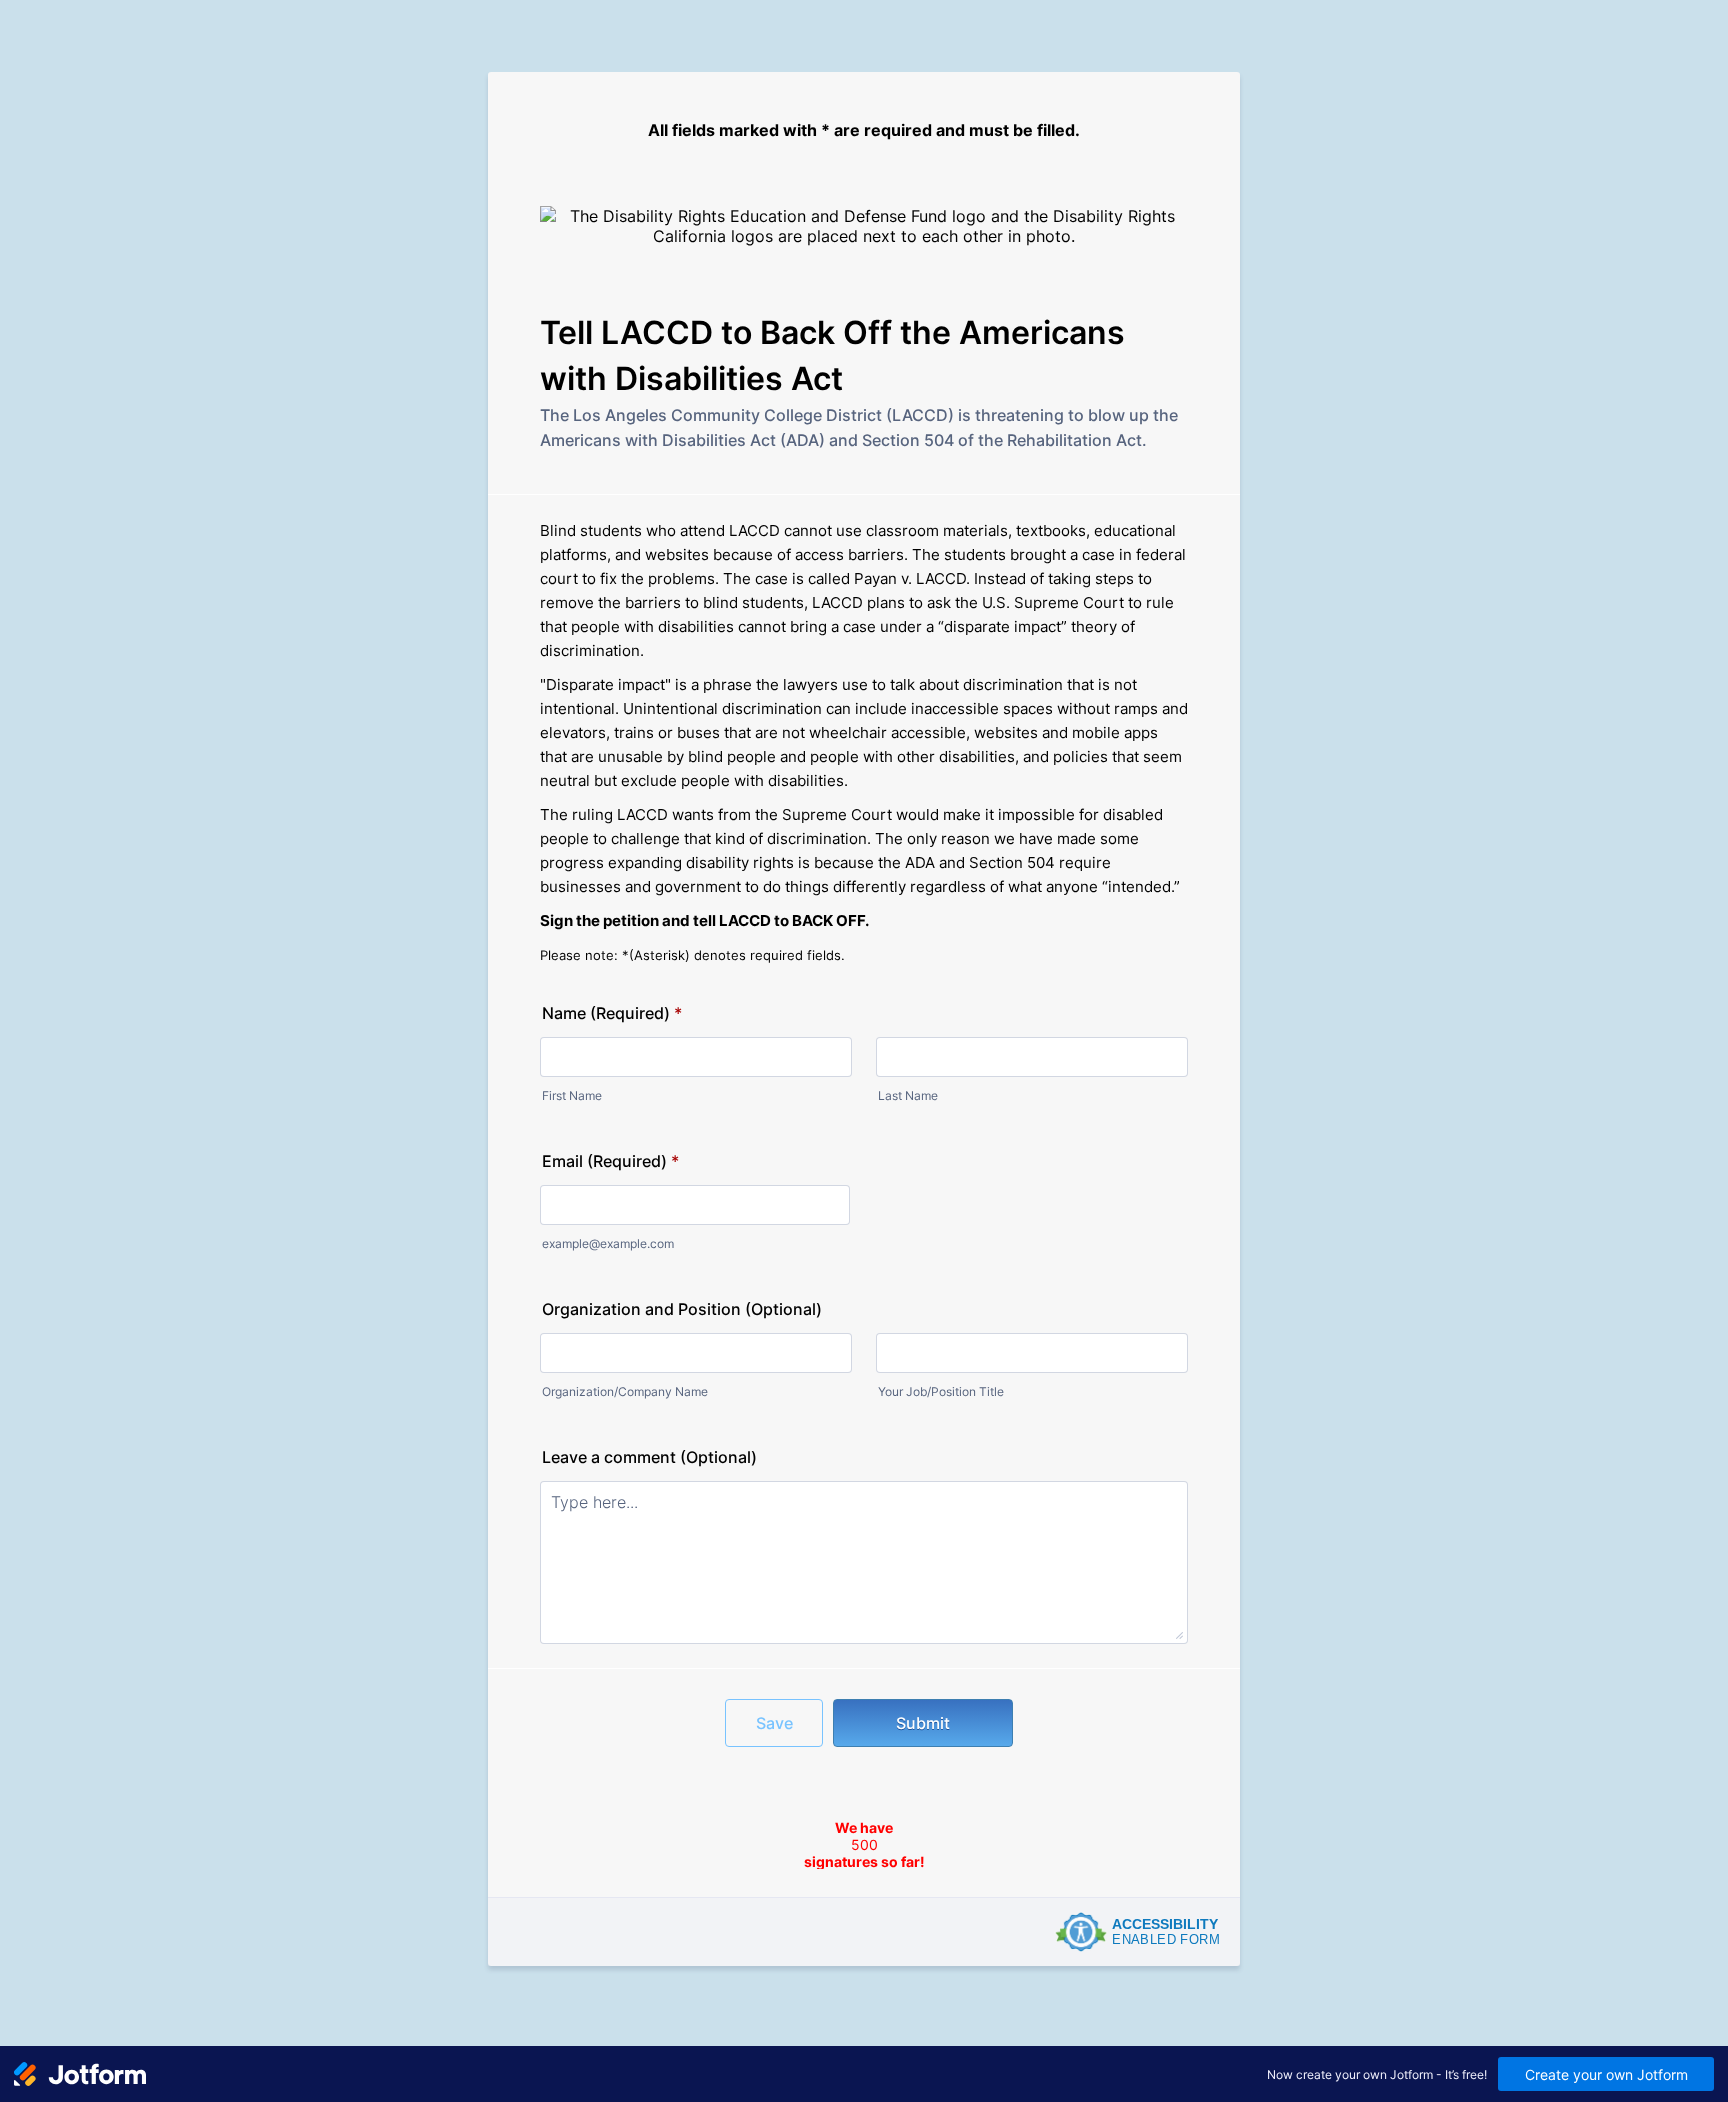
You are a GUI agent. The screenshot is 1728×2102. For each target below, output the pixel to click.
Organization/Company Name (625, 1391)
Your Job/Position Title (941, 1391)
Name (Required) (612, 1013)
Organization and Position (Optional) (682, 1309)
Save (774, 1723)
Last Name (908, 1095)
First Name (572, 1095)
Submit (923, 1723)
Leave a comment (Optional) (649, 1457)
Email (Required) (610, 1161)
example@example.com (608, 1243)
